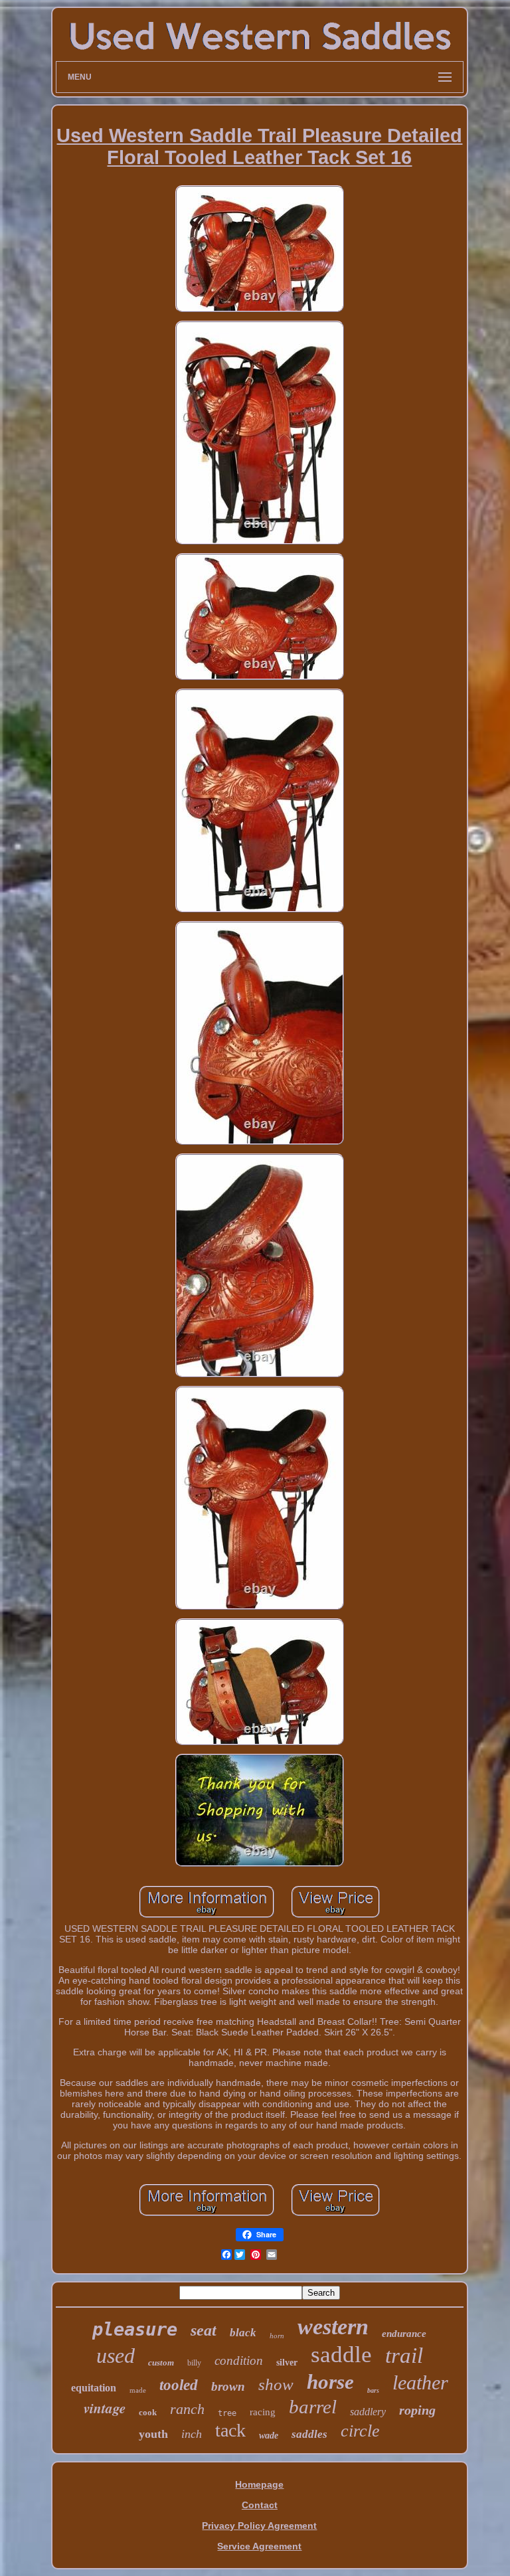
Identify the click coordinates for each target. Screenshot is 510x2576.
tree (227, 2413)
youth (153, 2434)
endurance (404, 2334)
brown (228, 2386)
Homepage (259, 2484)
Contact (260, 2505)
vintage (105, 2408)
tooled (179, 2385)
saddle (341, 2355)
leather (420, 2382)
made (138, 2390)
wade (269, 2436)
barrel (313, 2407)
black (243, 2333)
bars (373, 2390)
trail (404, 2356)
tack (230, 2430)
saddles (309, 2434)
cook (148, 2412)
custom (161, 2362)
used (116, 2356)
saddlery (368, 2412)
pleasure (135, 2329)
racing (263, 2412)
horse (330, 2382)
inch (192, 2434)
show (276, 2384)
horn (277, 2336)
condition (239, 2361)
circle (360, 2431)
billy (194, 2363)
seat (204, 2330)
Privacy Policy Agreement (259, 2526)
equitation (94, 2388)
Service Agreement (259, 2546)
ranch (187, 2409)
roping (417, 2410)
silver (287, 2362)
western (333, 2327)
